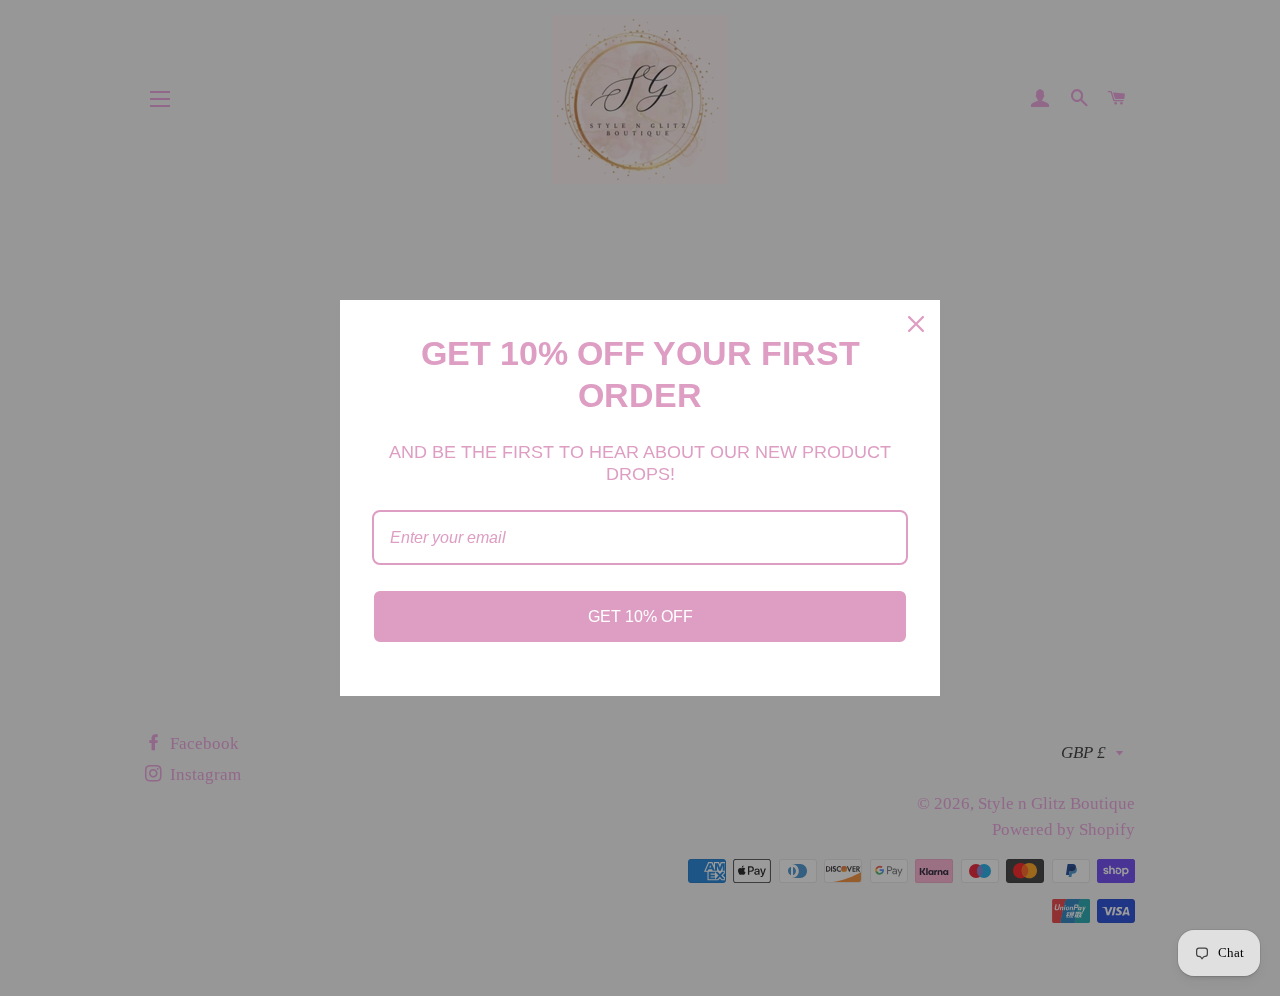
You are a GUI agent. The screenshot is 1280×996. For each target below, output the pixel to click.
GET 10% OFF (640, 616)
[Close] (916, 324)
